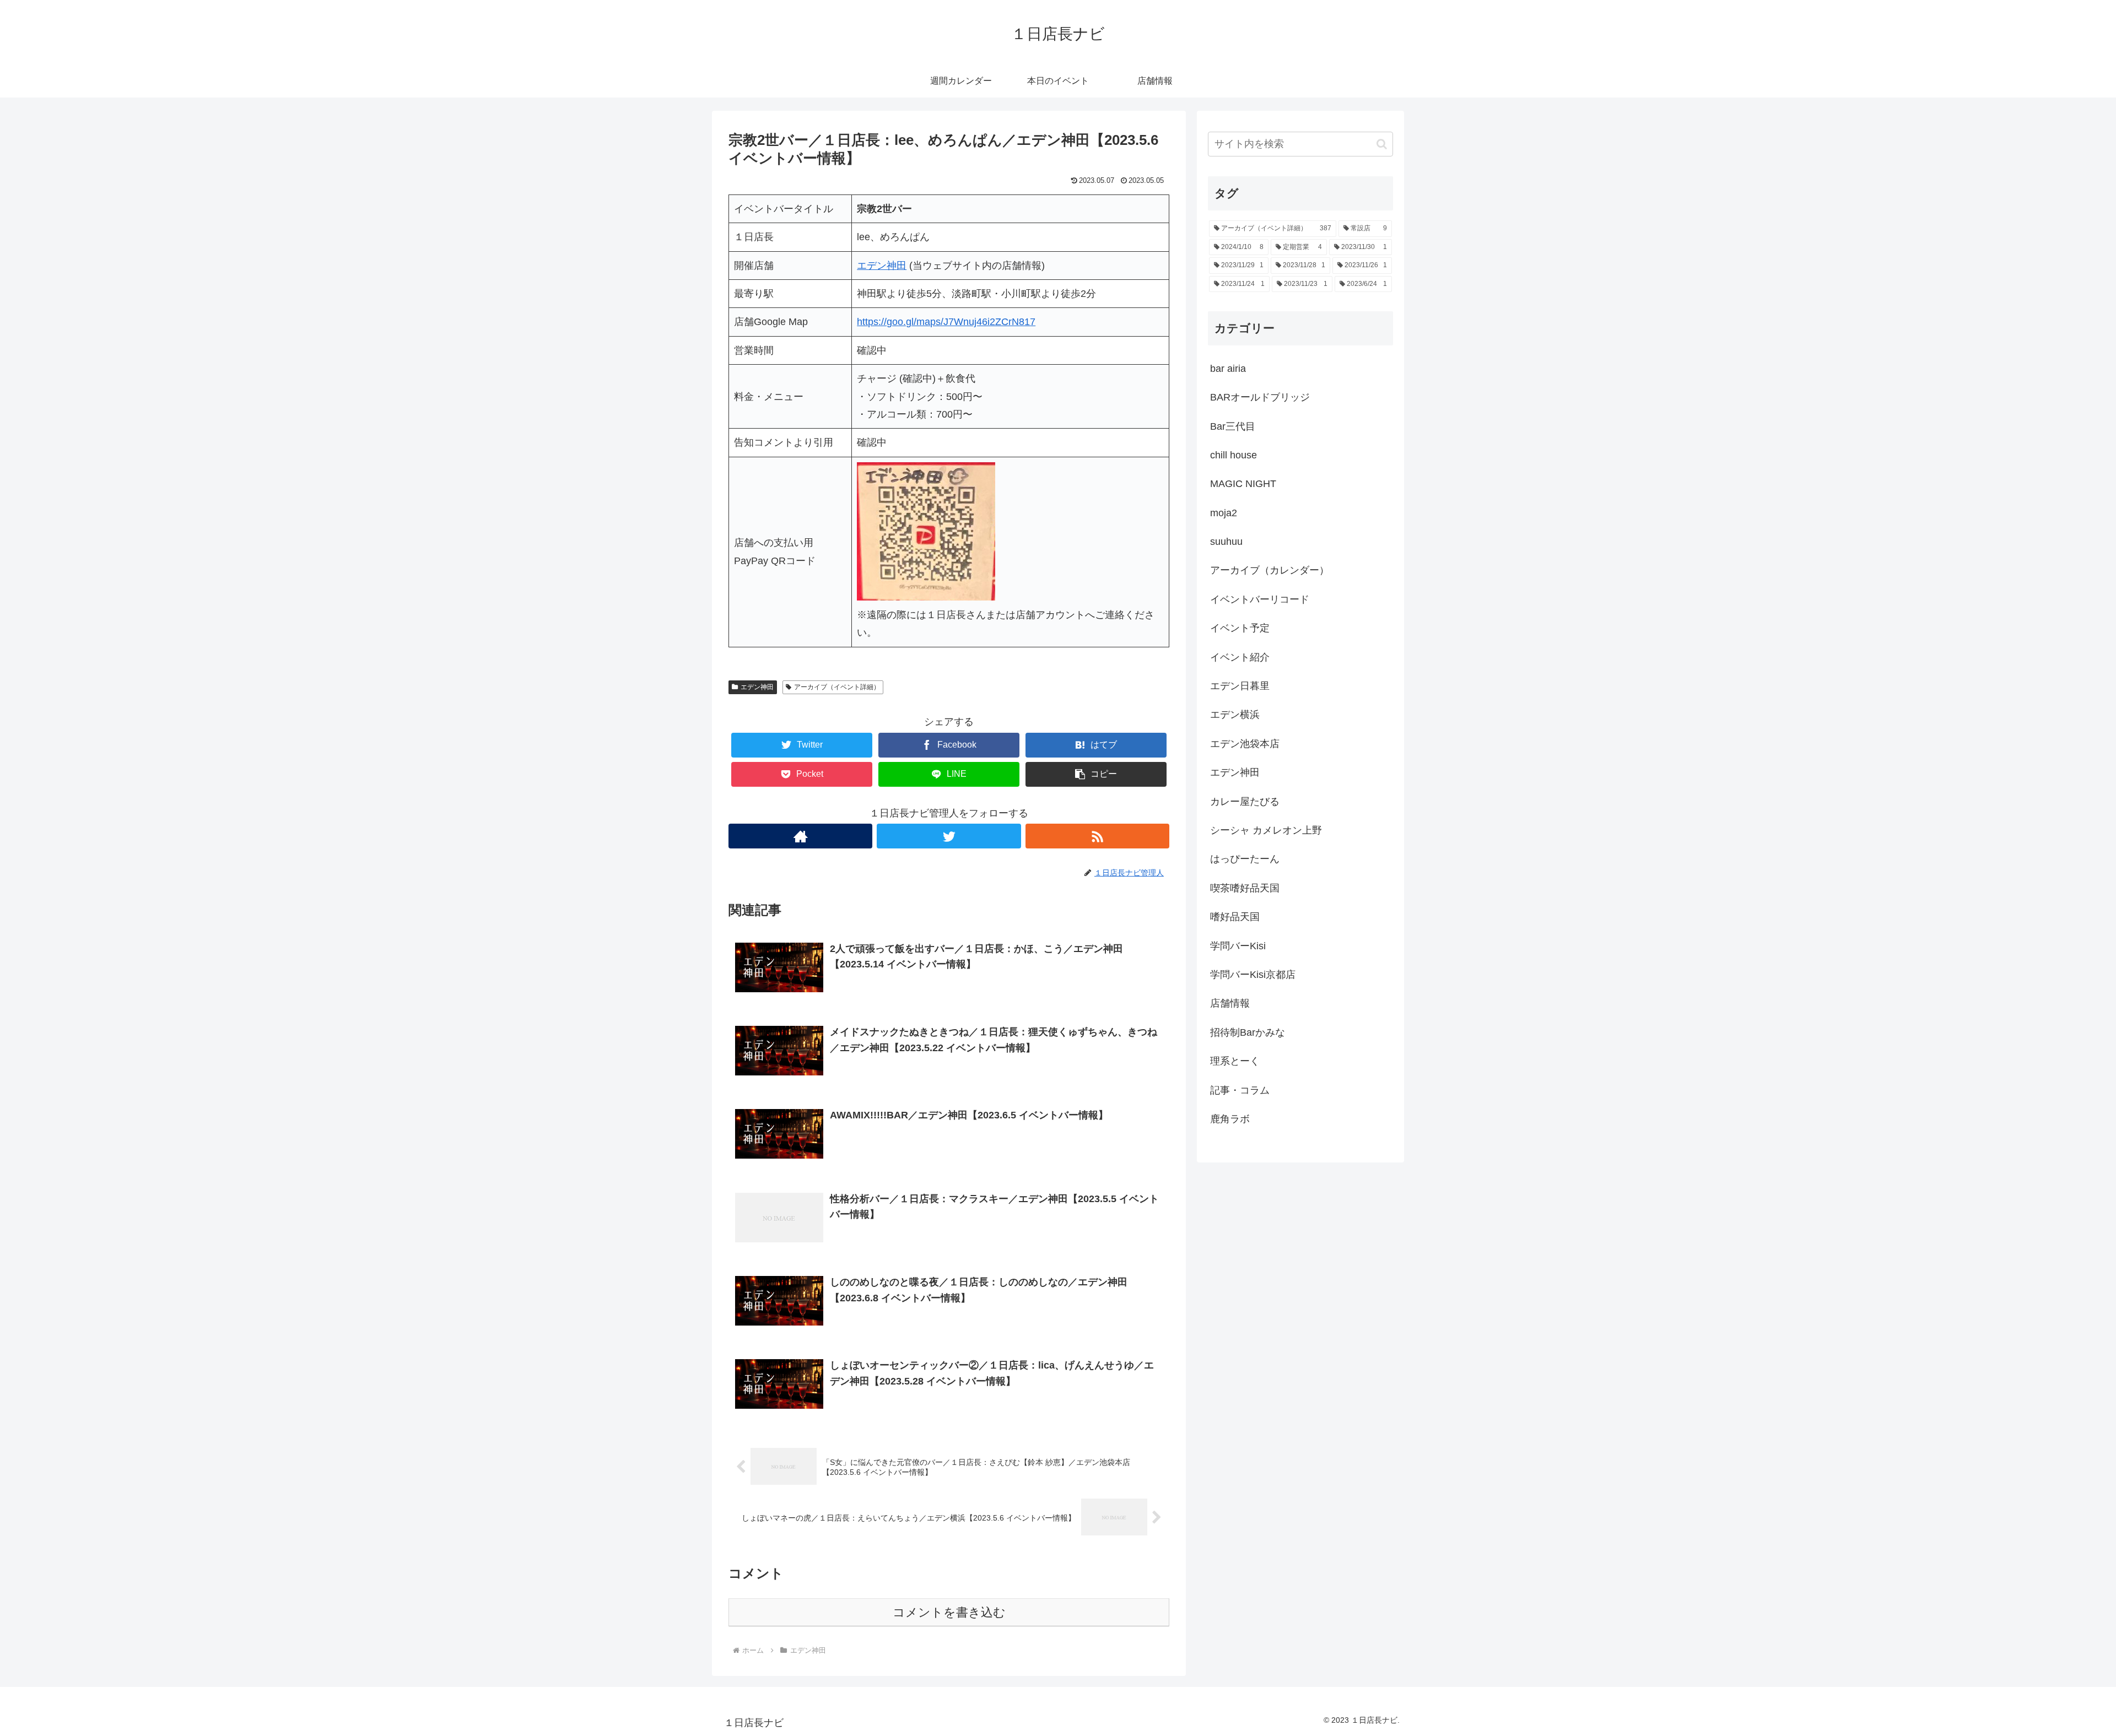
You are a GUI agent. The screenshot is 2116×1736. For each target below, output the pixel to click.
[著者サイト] (800, 836)
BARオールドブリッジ (1260, 397)
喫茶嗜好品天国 (1245, 888)
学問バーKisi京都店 (1253, 975)
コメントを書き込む (949, 1612)
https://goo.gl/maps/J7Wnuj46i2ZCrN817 (946, 322)
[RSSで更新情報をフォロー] (1097, 836)
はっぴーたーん (1245, 859)
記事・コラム (1240, 1090)
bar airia (1228, 369)
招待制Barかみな (1248, 1032)
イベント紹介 (1240, 657)
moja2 (1224, 513)
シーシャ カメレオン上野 (1266, 830)
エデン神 (877, 266)
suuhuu (1226, 542)
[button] (1096, 774)
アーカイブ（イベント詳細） (837, 687)
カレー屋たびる (1245, 802)
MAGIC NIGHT (1243, 484)
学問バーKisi (1238, 946)
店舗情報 (1230, 1003)
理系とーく (1235, 1061)
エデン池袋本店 (1245, 744)
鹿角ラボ (1230, 1119)
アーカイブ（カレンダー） (1270, 570)
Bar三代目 (1233, 426)
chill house (1234, 455)
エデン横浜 (1235, 715)
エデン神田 (757, 687)
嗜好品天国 (1235, 917)
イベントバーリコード (1260, 599)
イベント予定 (1240, 628)
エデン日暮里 (1240, 686)
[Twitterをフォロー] (949, 836)
